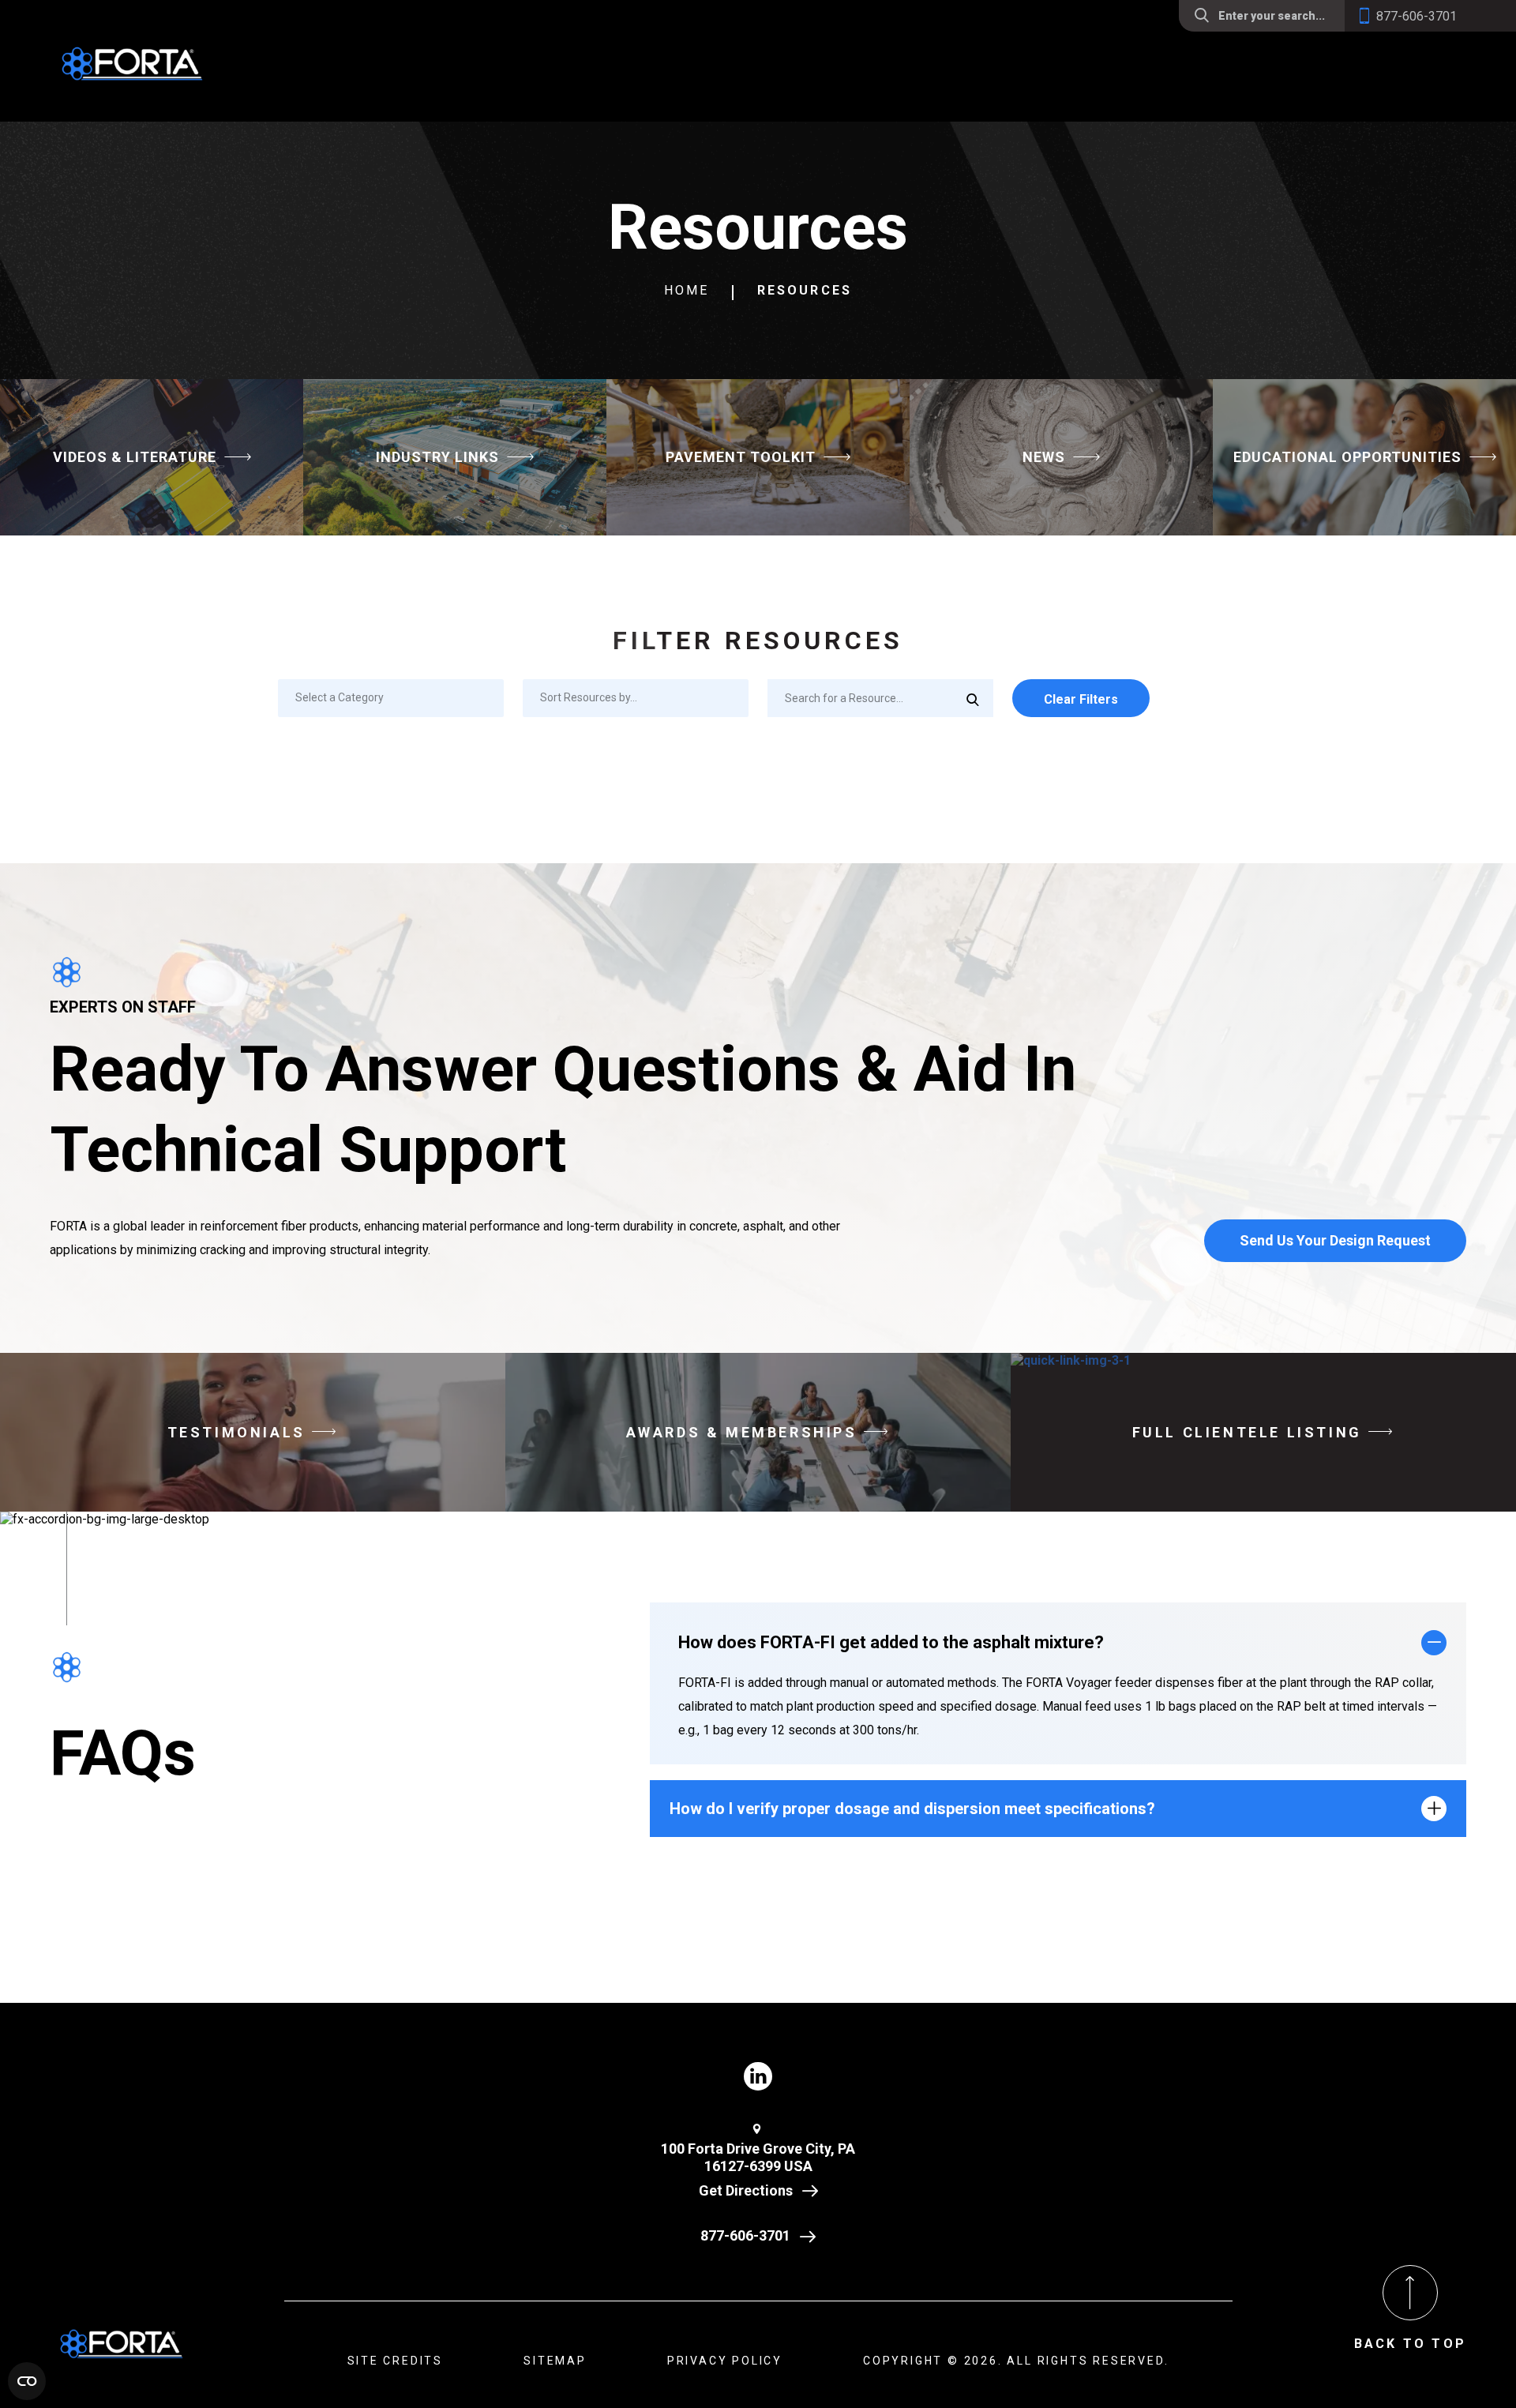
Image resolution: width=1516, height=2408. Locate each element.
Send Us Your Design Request (1335, 1240)
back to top (1410, 2344)
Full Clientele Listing (1247, 1432)
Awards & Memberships (742, 1432)
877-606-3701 (745, 2235)
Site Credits (396, 2361)
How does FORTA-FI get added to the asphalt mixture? (891, 1642)
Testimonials (236, 1432)
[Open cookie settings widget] (27, 2381)
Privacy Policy (725, 2361)
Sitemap (555, 2361)
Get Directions (746, 2190)
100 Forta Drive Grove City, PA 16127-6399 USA (758, 2158)
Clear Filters (1081, 699)
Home (687, 290)
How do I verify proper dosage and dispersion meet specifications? (912, 1809)
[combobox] (391, 698)
